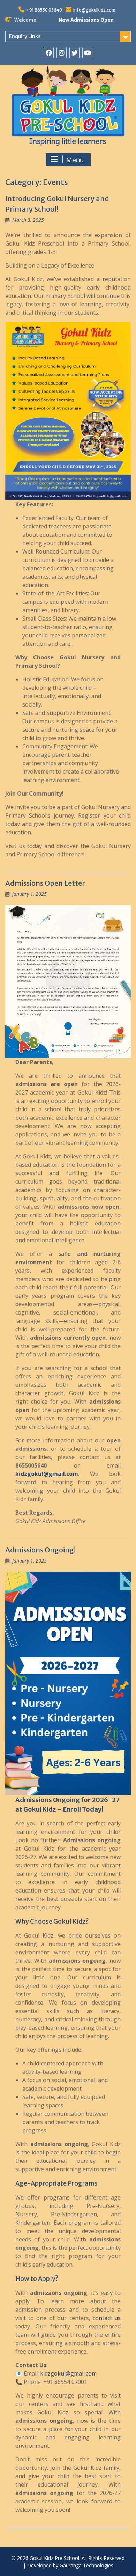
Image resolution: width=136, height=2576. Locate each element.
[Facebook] (49, 53)
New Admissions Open (86, 20)
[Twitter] (74, 53)
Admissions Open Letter (45, 883)
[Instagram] (62, 53)
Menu (75, 160)
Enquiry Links (25, 36)
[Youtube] (87, 53)
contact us (107, 2318)
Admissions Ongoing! (40, 1550)
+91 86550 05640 (44, 10)
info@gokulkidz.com (94, 10)
